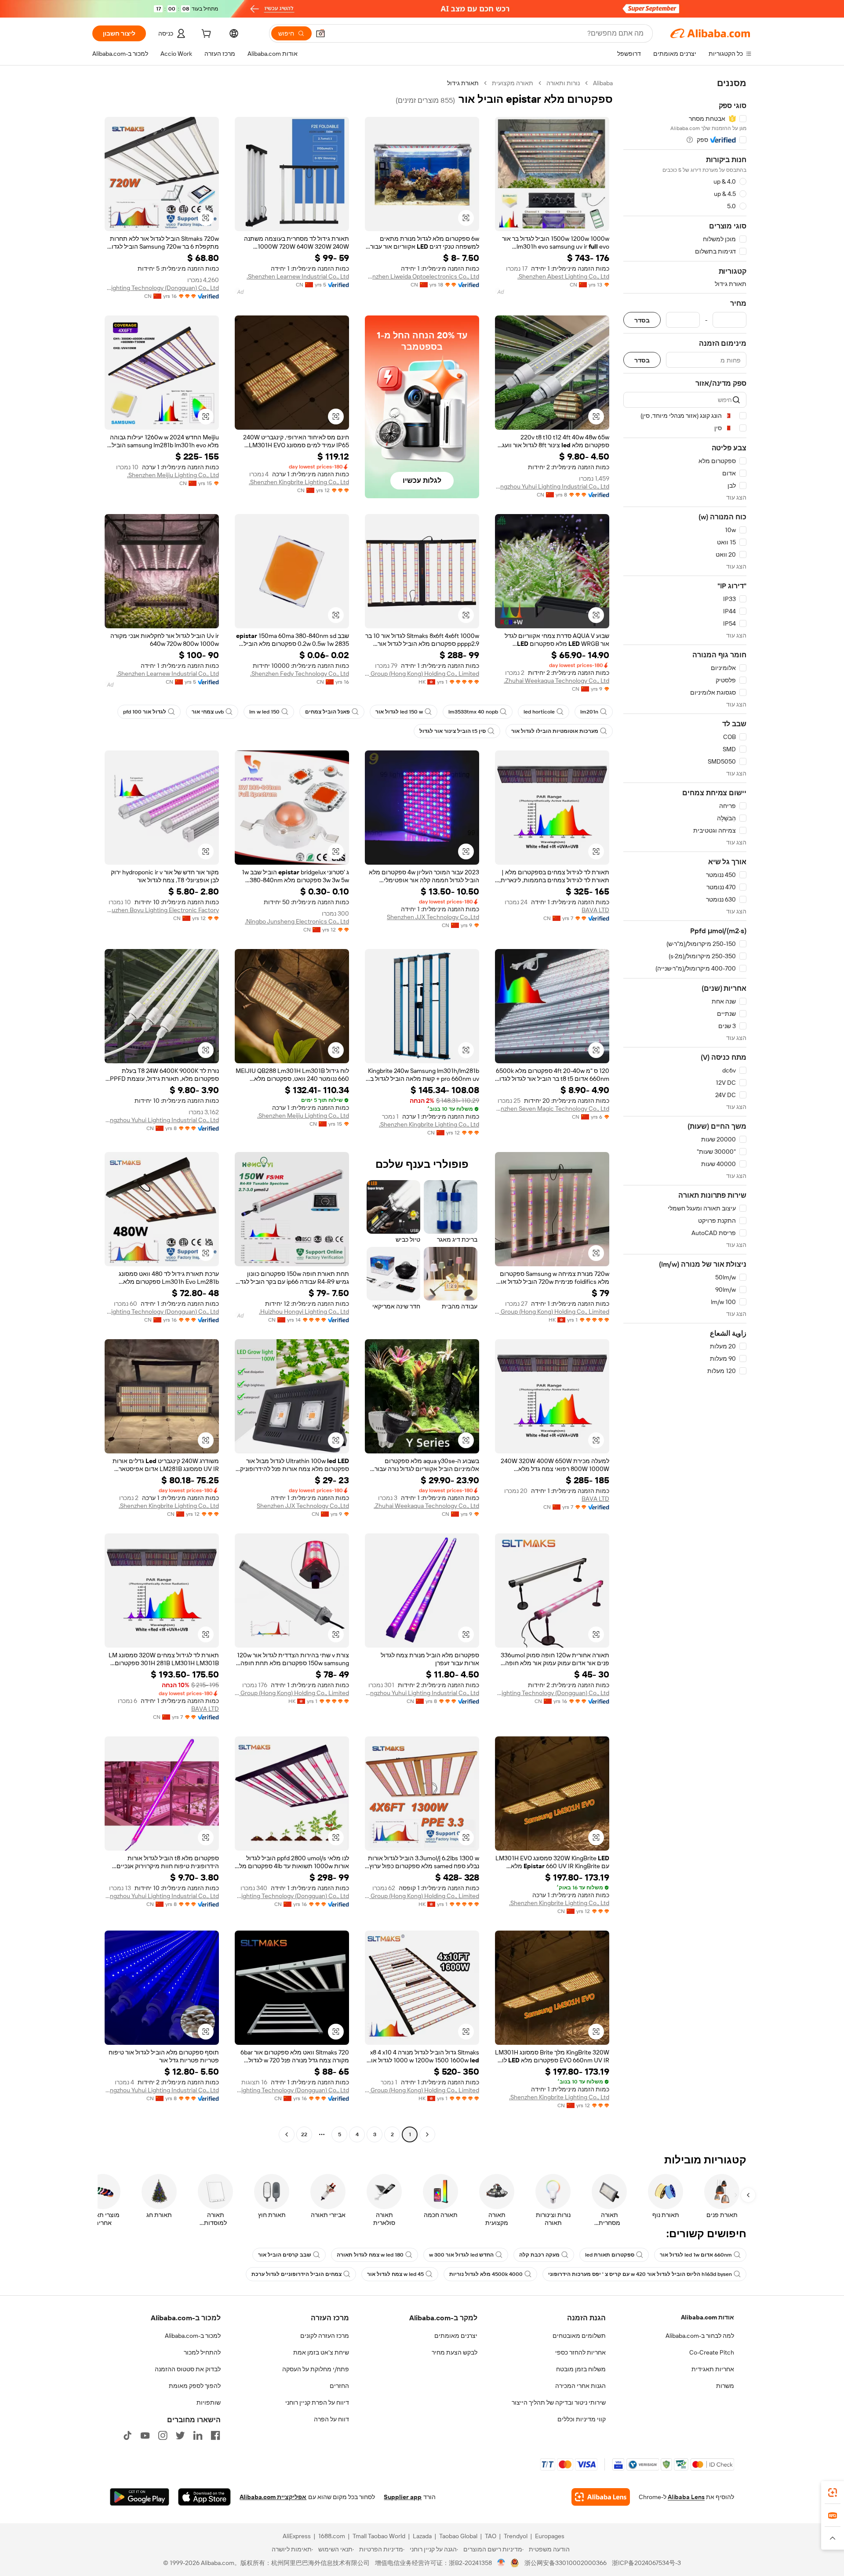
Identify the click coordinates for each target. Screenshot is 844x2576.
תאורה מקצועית (513, 83)
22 (304, 2134)
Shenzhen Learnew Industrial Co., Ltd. (298, 276)
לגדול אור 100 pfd (145, 712)
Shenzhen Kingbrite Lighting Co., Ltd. (299, 482)
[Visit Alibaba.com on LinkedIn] (198, 2435)
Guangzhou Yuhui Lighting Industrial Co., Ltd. (552, 486)
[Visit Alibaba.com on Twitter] (180, 2435)
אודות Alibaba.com (708, 2317)
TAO (491, 2536)
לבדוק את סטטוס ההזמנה (188, 2369)
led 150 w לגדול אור (399, 712)
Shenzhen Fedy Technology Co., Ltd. (300, 674)
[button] (320, 33)
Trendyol (516, 2536)
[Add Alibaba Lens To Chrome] (601, 2497)
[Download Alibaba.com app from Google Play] (140, 2497)
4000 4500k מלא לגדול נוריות (486, 2274)
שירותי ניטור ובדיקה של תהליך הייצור (559, 2402)
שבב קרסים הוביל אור (285, 2255)
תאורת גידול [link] (463, 83)
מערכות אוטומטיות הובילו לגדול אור (555, 731)
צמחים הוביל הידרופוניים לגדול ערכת (296, 2274)
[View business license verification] (501, 2563)
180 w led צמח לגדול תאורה (370, 2255)
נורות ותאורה (563, 83)
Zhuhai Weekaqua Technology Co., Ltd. (557, 681)
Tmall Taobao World (379, 2536)
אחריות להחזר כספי (580, 2352)
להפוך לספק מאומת (195, 2386)
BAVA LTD (595, 910)
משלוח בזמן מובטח (581, 2369)
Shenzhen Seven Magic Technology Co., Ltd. (552, 1109)
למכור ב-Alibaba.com (193, 2336)
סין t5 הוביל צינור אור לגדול (453, 731)
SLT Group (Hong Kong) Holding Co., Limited (422, 674)
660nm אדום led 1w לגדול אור (696, 2255)
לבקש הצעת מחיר (455, 2352)
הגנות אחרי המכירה (580, 2386)
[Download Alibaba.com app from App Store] (204, 2497)
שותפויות (209, 2402)
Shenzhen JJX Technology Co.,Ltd (433, 917)
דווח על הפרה (331, 2419)
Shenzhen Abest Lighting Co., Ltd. (563, 276)
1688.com (332, 2536)
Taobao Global (458, 2536)
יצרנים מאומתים (456, 2336)
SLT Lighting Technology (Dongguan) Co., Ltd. (162, 288)
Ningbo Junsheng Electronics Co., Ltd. (297, 921)
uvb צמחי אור (208, 712)
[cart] (205, 35)
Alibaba (603, 83)
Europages (550, 2536)
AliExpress (297, 2536)
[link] (833, 2493)
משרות (725, 2386)
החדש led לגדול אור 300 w (461, 2255)
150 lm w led (264, 712)
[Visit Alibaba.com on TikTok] (127, 2435)
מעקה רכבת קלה (539, 2255)
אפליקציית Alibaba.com (273, 2497)
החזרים (339, 2386)
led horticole (539, 712)
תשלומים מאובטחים (579, 2336)
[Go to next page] (287, 2134)
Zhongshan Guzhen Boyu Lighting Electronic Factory (162, 910)
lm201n (589, 712)
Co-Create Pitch (712, 2352)
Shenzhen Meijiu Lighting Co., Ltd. (173, 475)
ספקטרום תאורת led (610, 2255)
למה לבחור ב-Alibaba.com (700, 2336)
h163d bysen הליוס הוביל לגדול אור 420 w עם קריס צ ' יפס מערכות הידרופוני (640, 2274)
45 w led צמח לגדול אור (395, 2274)
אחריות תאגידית (713, 2369)
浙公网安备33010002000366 (566, 2563)
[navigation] (685, 1110)
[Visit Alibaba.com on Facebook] (215, 2435)
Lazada (422, 2536)
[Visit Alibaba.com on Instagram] (163, 2435)
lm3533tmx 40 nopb (473, 712)
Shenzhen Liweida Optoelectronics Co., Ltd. (422, 276)
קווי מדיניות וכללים (582, 2419)
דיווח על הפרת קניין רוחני (317, 2402)
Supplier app (403, 2497)
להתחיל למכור (202, 2352)
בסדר (642, 320)
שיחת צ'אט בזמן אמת (321, 2352)
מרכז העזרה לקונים (325, 2336)
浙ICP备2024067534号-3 (646, 2563)
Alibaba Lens (686, 2497)
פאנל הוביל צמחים (327, 712)
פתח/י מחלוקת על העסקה (316, 2369)
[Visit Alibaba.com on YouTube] (145, 2435)
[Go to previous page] (427, 2134)
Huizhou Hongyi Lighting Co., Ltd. (304, 1312)
